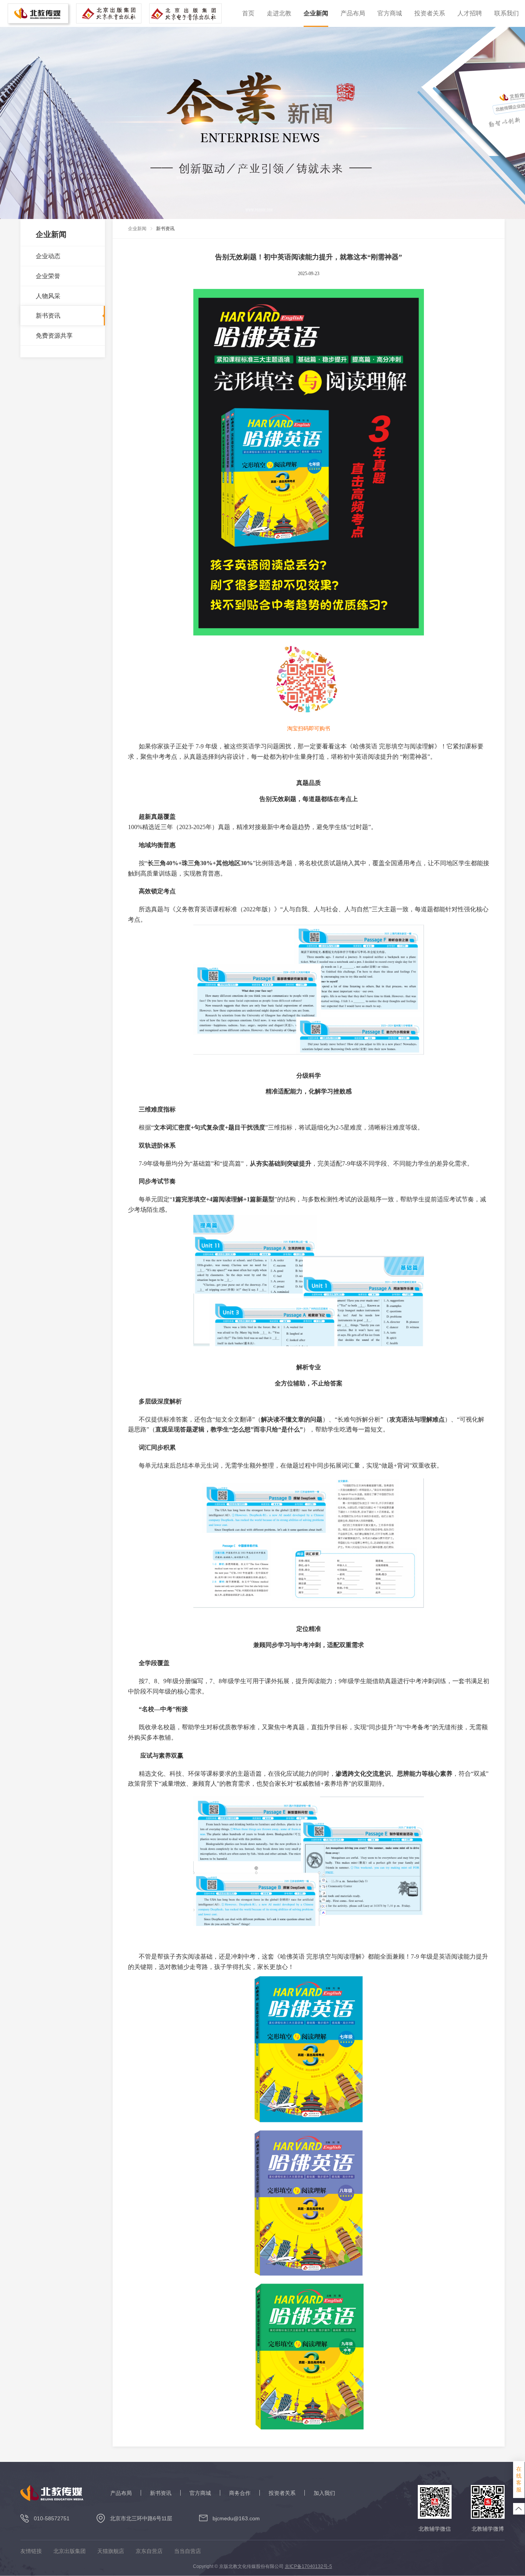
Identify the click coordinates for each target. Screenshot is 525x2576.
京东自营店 (149, 2551)
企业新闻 (316, 13)
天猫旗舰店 (111, 2551)
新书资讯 (161, 2493)
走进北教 (279, 13)
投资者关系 (430, 13)
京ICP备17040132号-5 (308, 2566)
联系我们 (507, 13)
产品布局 (353, 13)
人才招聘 (470, 13)
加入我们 (324, 2493)
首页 (248, 13)
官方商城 (390, 13)
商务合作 (240, 2493)
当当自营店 (188, 2551)
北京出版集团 (70, 2551)
